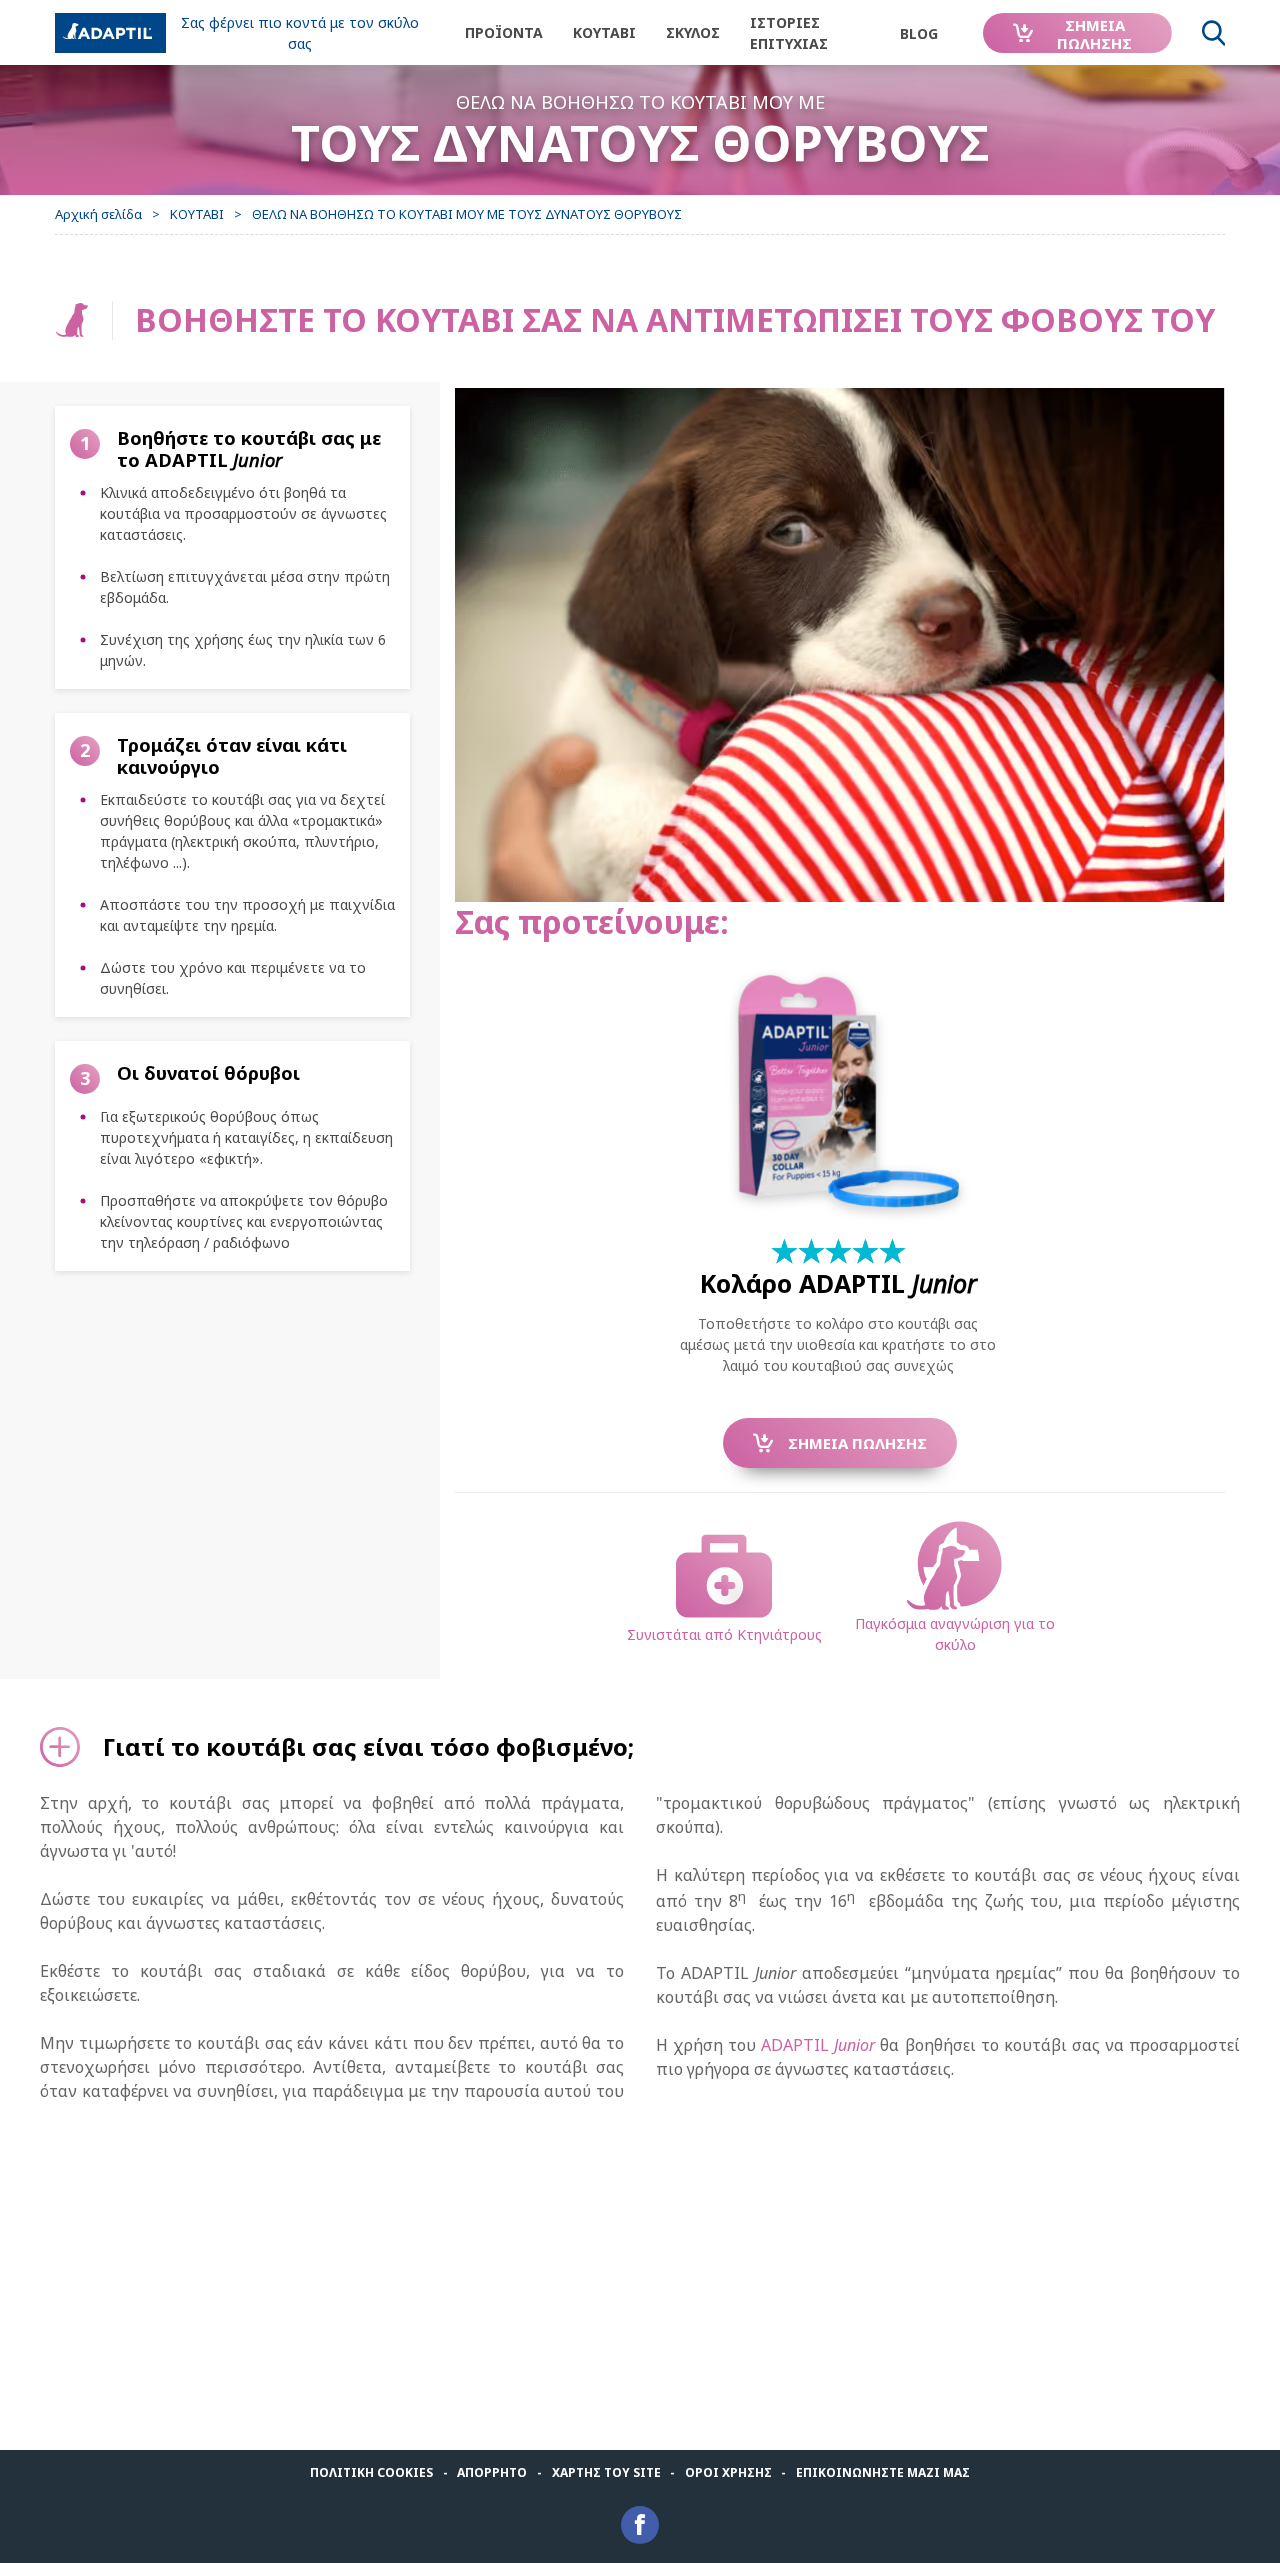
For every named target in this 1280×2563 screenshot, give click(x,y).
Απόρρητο (492, 2472)
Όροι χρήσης (728, 2472)
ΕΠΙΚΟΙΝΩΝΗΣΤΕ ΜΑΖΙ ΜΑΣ (883, 2472)
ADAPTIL (818, 2045)
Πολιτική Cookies (371, 2472)
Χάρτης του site (606, 2472)
